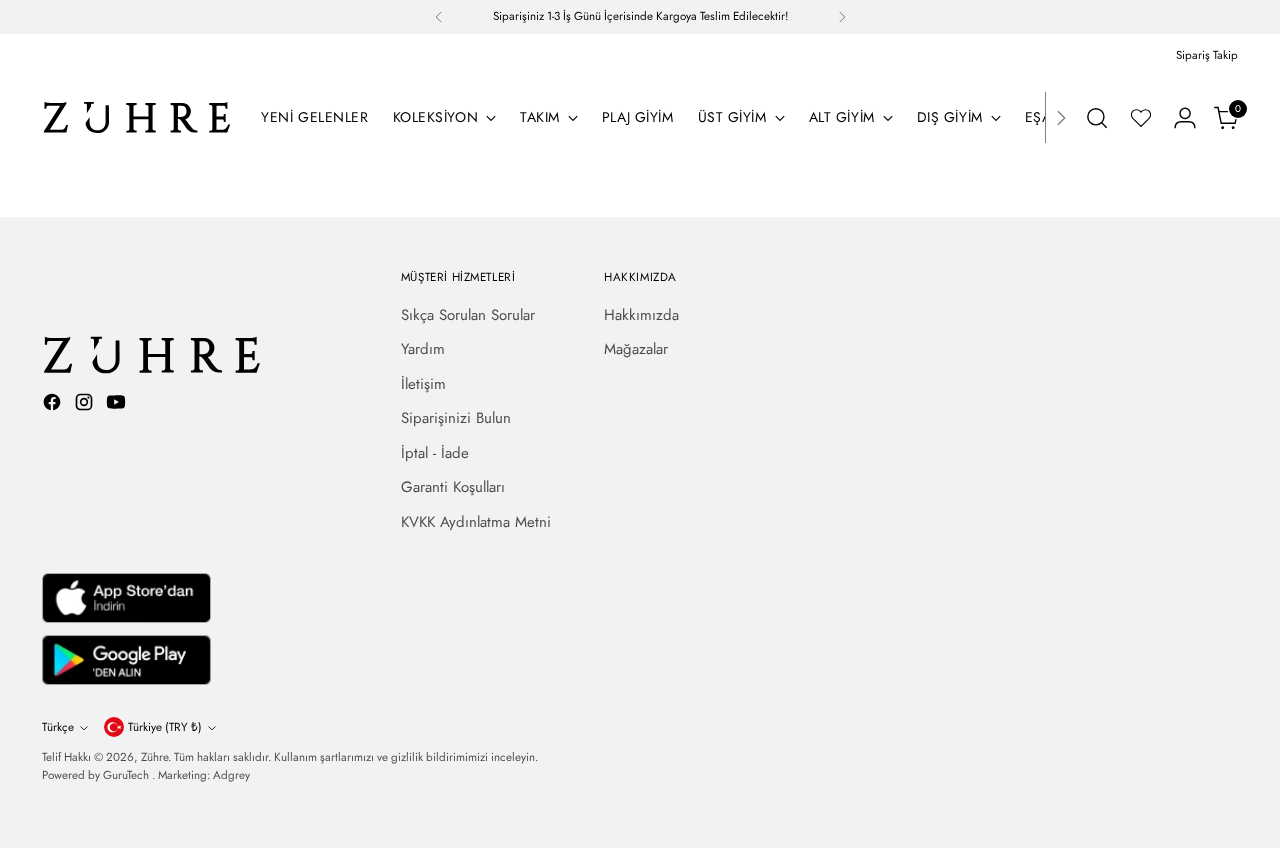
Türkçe (58, 727)
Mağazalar (636, 349)
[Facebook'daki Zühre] (54, 405)
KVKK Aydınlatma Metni (476, 522)
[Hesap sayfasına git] (1185, 118)
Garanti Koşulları (453, 487)
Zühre (154, 757)
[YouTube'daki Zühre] (118, 405)
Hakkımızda (641, 315)
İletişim (423, 384)
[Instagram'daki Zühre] (86, 405)
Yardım (423, 349)
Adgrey (231, 775)
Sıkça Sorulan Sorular (468, 315)
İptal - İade (435, 453)
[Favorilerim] (1141, 118)
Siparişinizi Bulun (456, 418)
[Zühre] (137, 117)
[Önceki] (439, 17)
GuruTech (127, 775)
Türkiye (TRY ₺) (165, 727)
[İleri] (842, 17)
